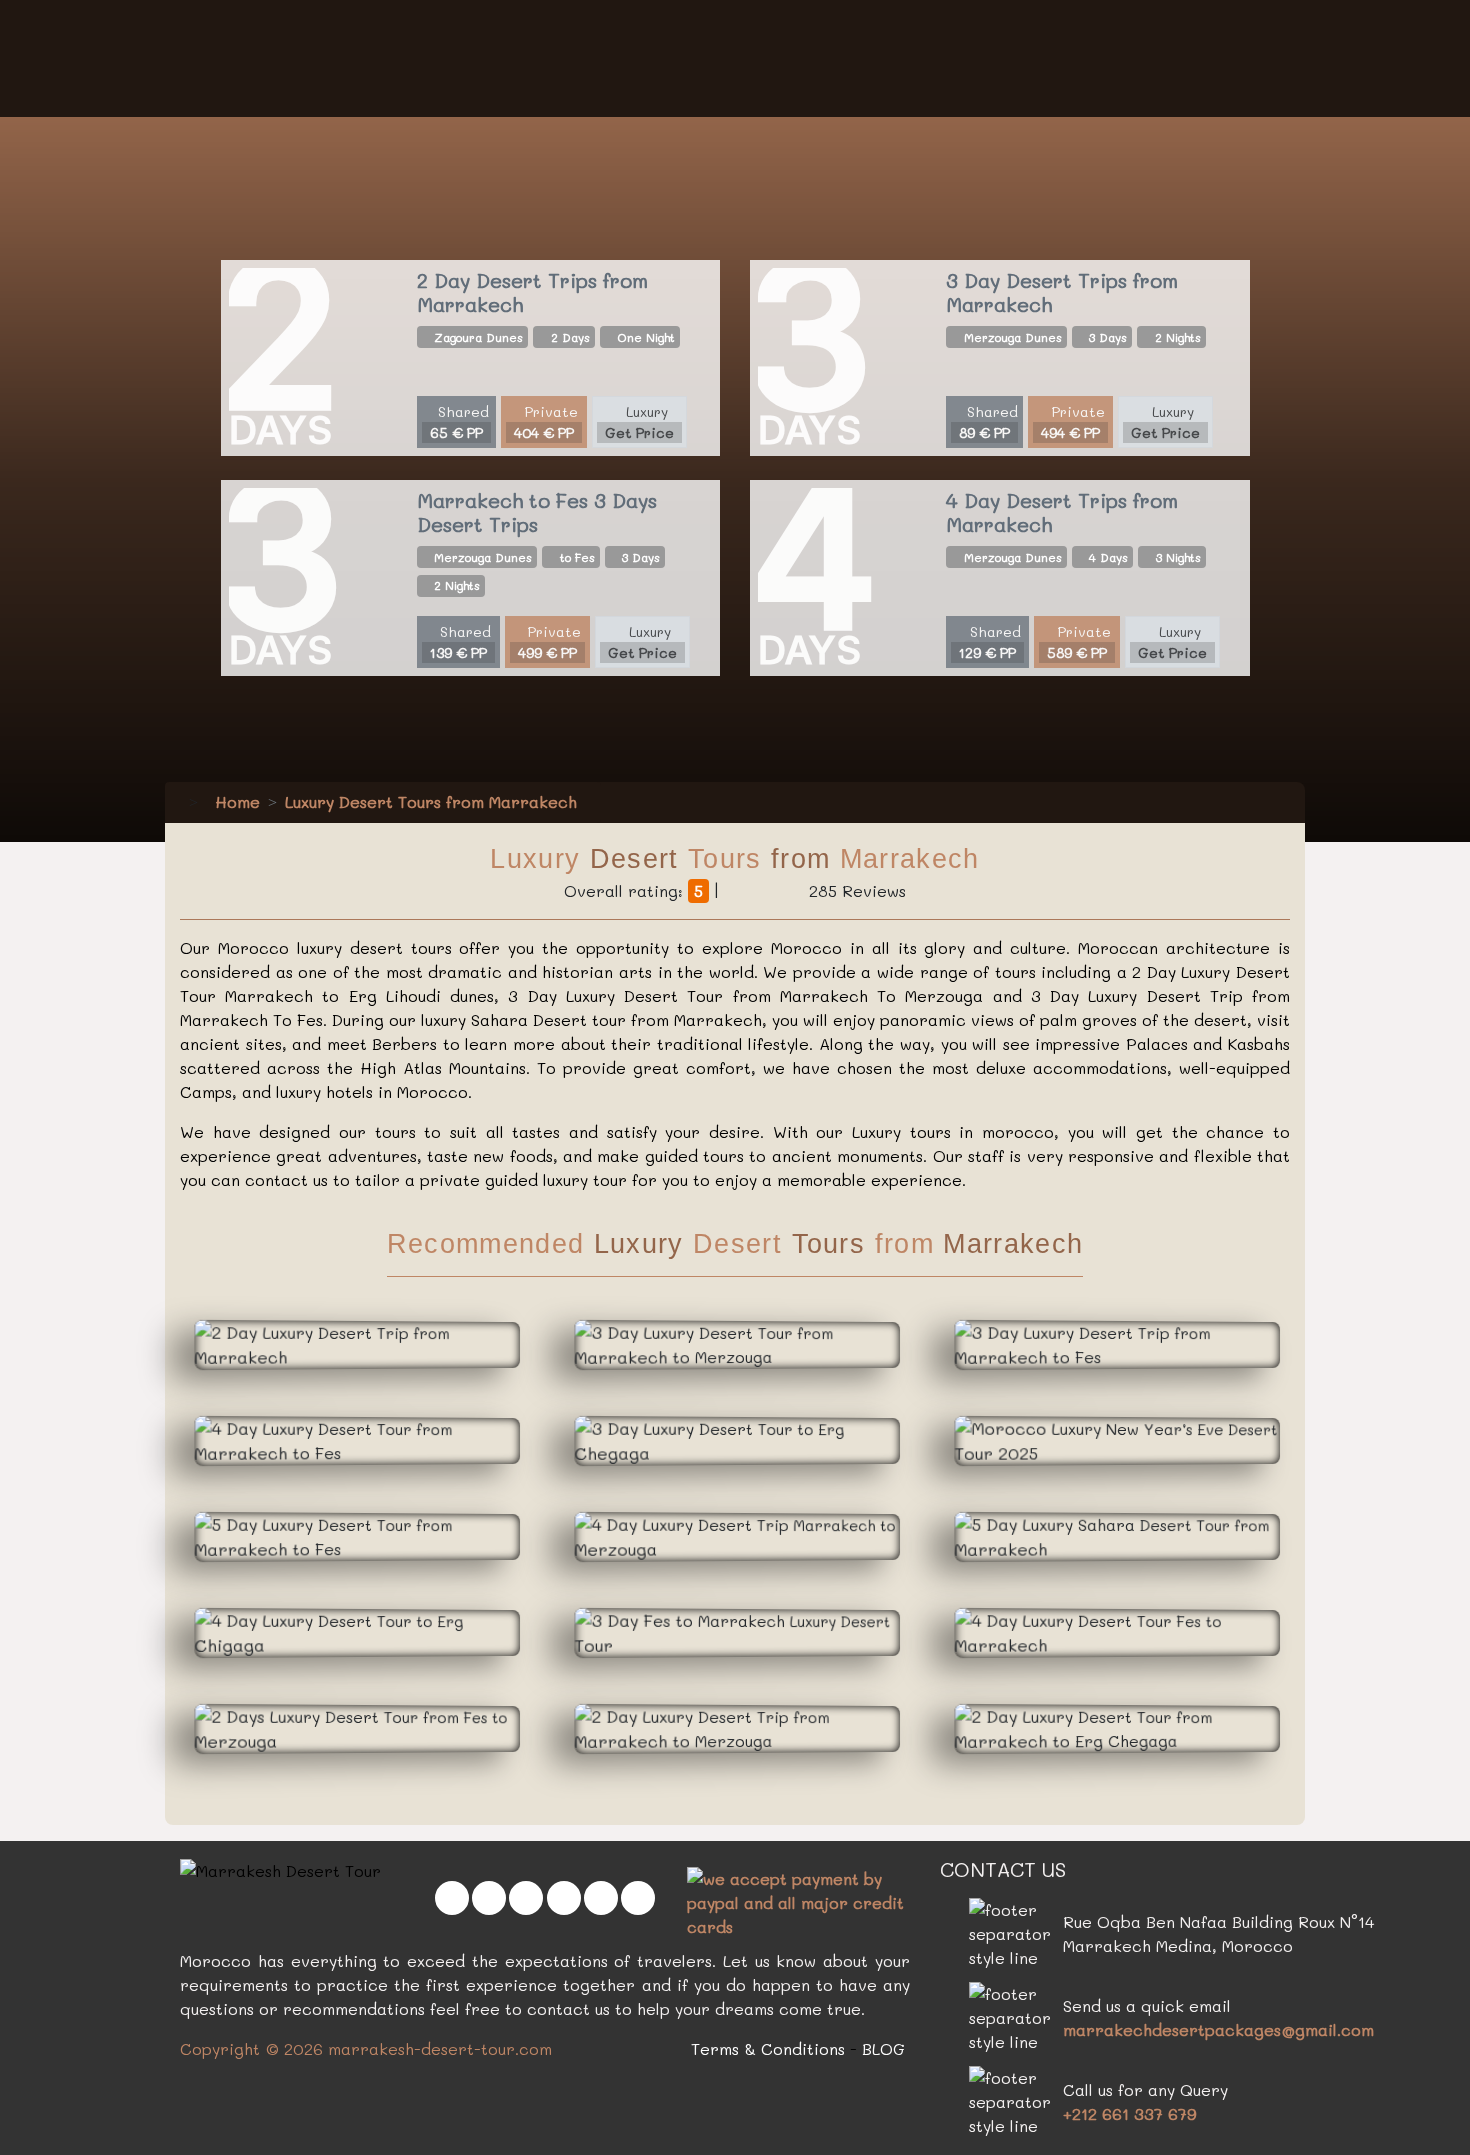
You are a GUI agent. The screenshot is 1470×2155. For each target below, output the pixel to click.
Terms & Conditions (768, 2048)
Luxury (639, 422)
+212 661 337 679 (1130, 2113)
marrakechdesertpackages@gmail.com (1218, 2029)
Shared (460, 422)
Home (235, 801)
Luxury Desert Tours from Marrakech (431, 801)
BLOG (883, 2048)
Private (546, 422)
